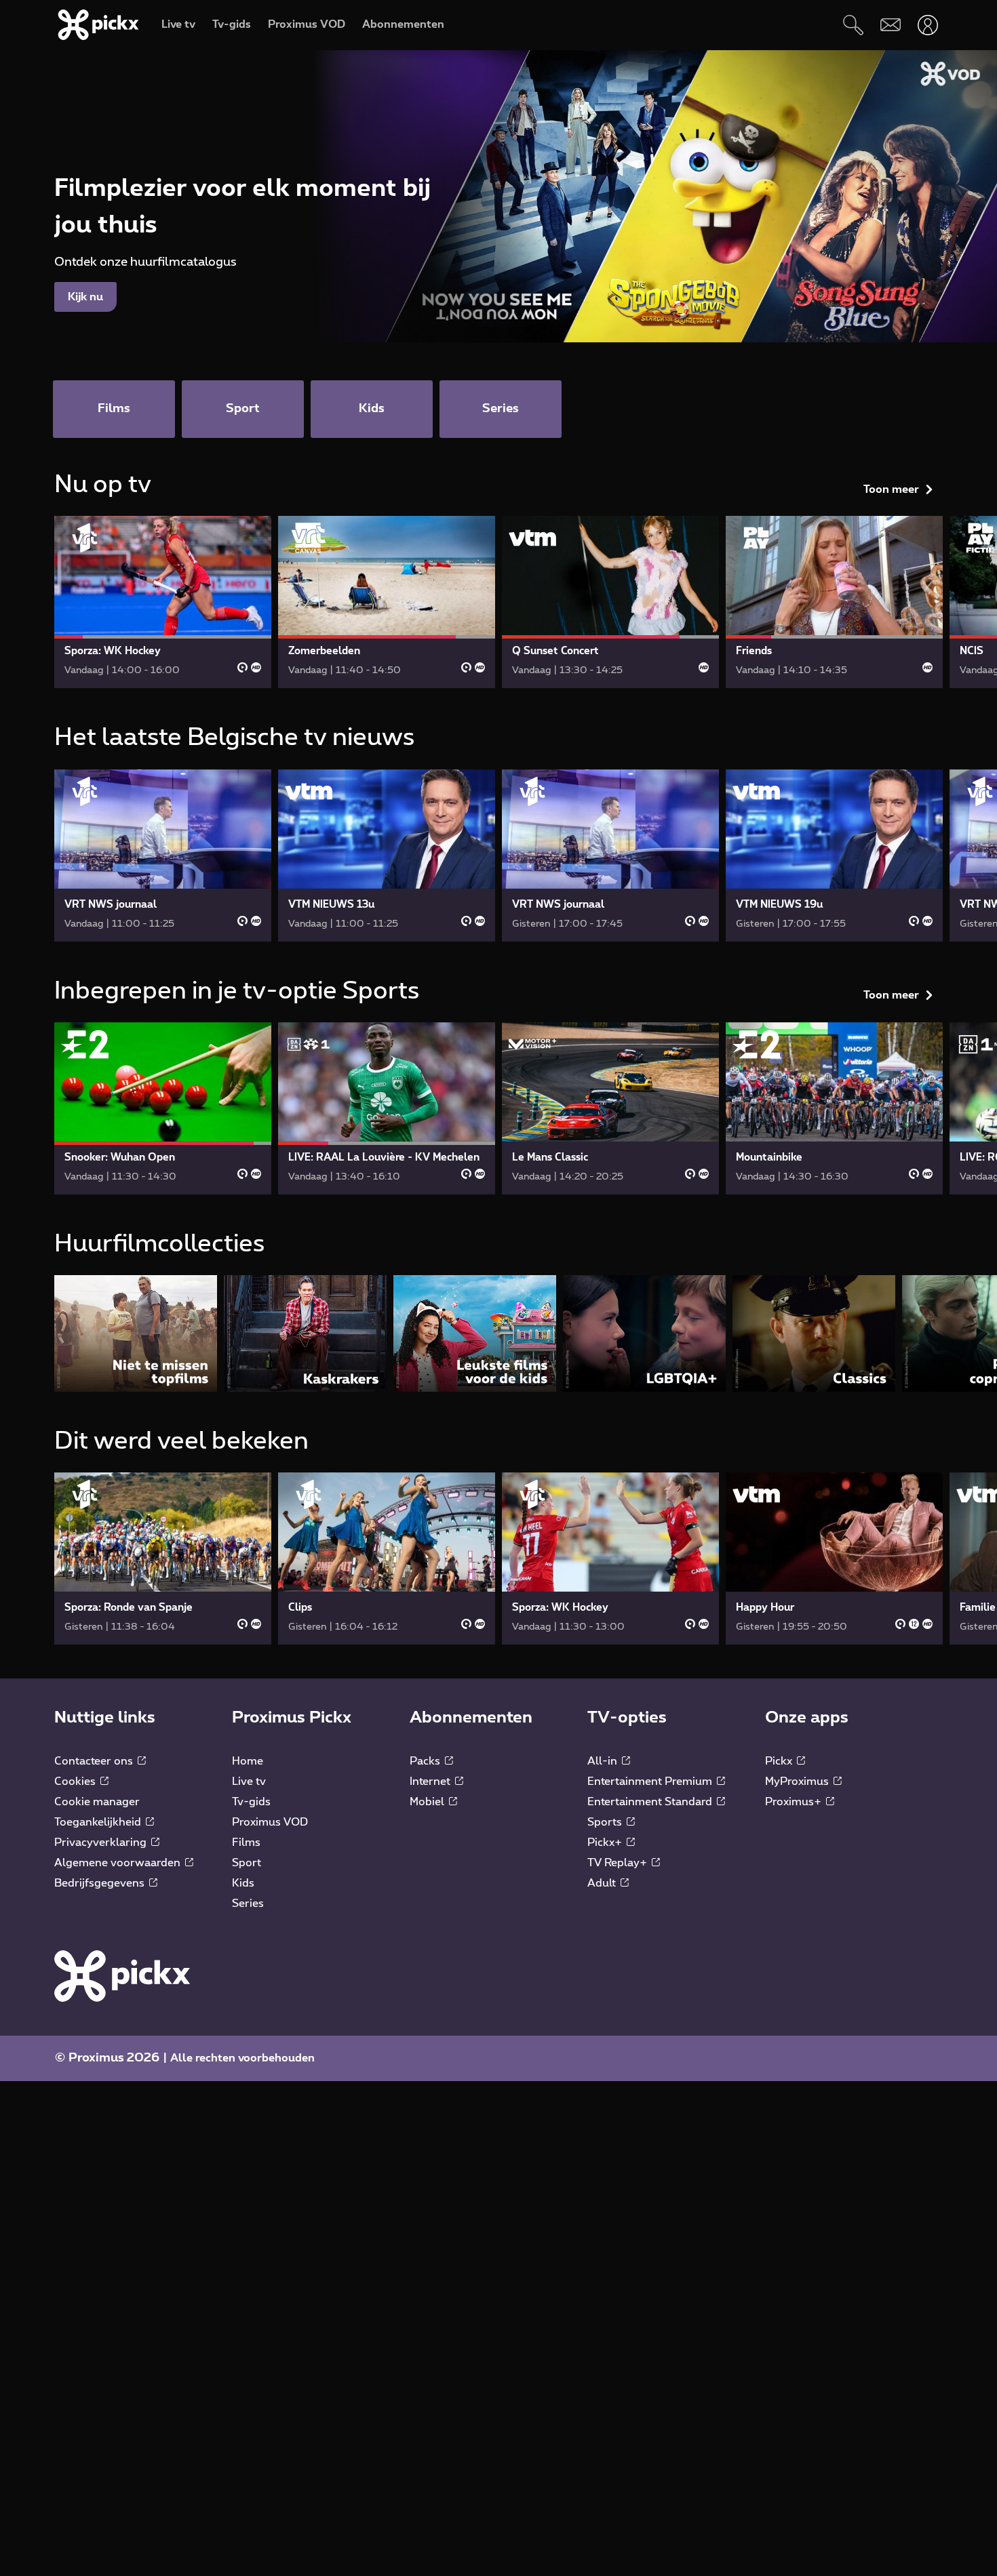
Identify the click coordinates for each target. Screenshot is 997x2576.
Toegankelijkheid (99, 1822)
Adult (603, 1883)
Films (246, 1843)
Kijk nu (85, 297)
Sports (606, 1822)
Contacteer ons (95, 1761)
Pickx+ (606, 1843)
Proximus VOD (270, 1822)
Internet (431, 1782)
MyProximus (798, 1782)
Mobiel (428, 1802)
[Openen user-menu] (927, 25)
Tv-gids (251, 1802)
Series (248, 1904)
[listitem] (136, 1333)
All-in (604, 1761)
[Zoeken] (853, 25)
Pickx (780, 1761)
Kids (243, 1883)
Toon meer (891, 489)
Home (248, 1761)
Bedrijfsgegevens (101, 1883)
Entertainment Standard (651, 1802)
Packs (426, 1761)
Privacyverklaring (102, 1843)
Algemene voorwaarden (119, 1863)
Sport (247, 1863)
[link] (163, 602)
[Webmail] (890, 25)
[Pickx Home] (122, 1975)
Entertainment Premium (651, 1782)
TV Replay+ (619, 1863)
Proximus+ (795, 1802)
